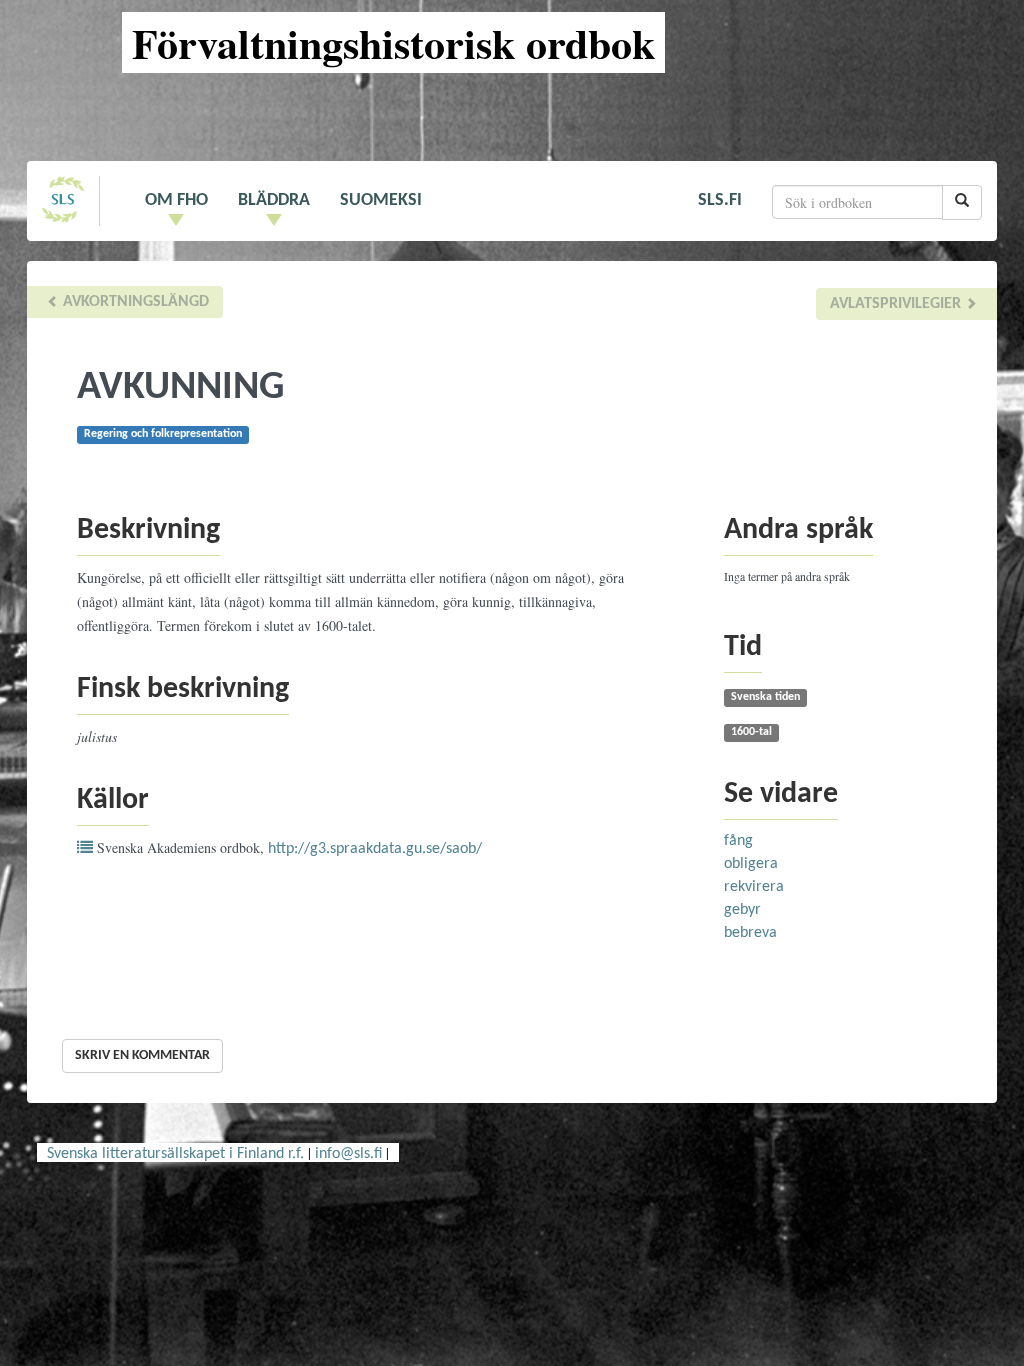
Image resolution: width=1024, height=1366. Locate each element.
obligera (751, 864)
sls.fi (720, 200)
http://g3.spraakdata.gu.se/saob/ (375, 849)
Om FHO (176, 200)
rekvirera (754, 887)
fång (738, 841)
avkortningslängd (134, 302)
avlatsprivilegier (897, 304)
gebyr (742, 910)
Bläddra (274, 200)
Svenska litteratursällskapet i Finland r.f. (175, 1154)
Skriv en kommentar (142, 1055)
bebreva (750, 933)
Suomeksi (381, 200)
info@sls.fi (348, 1154)
